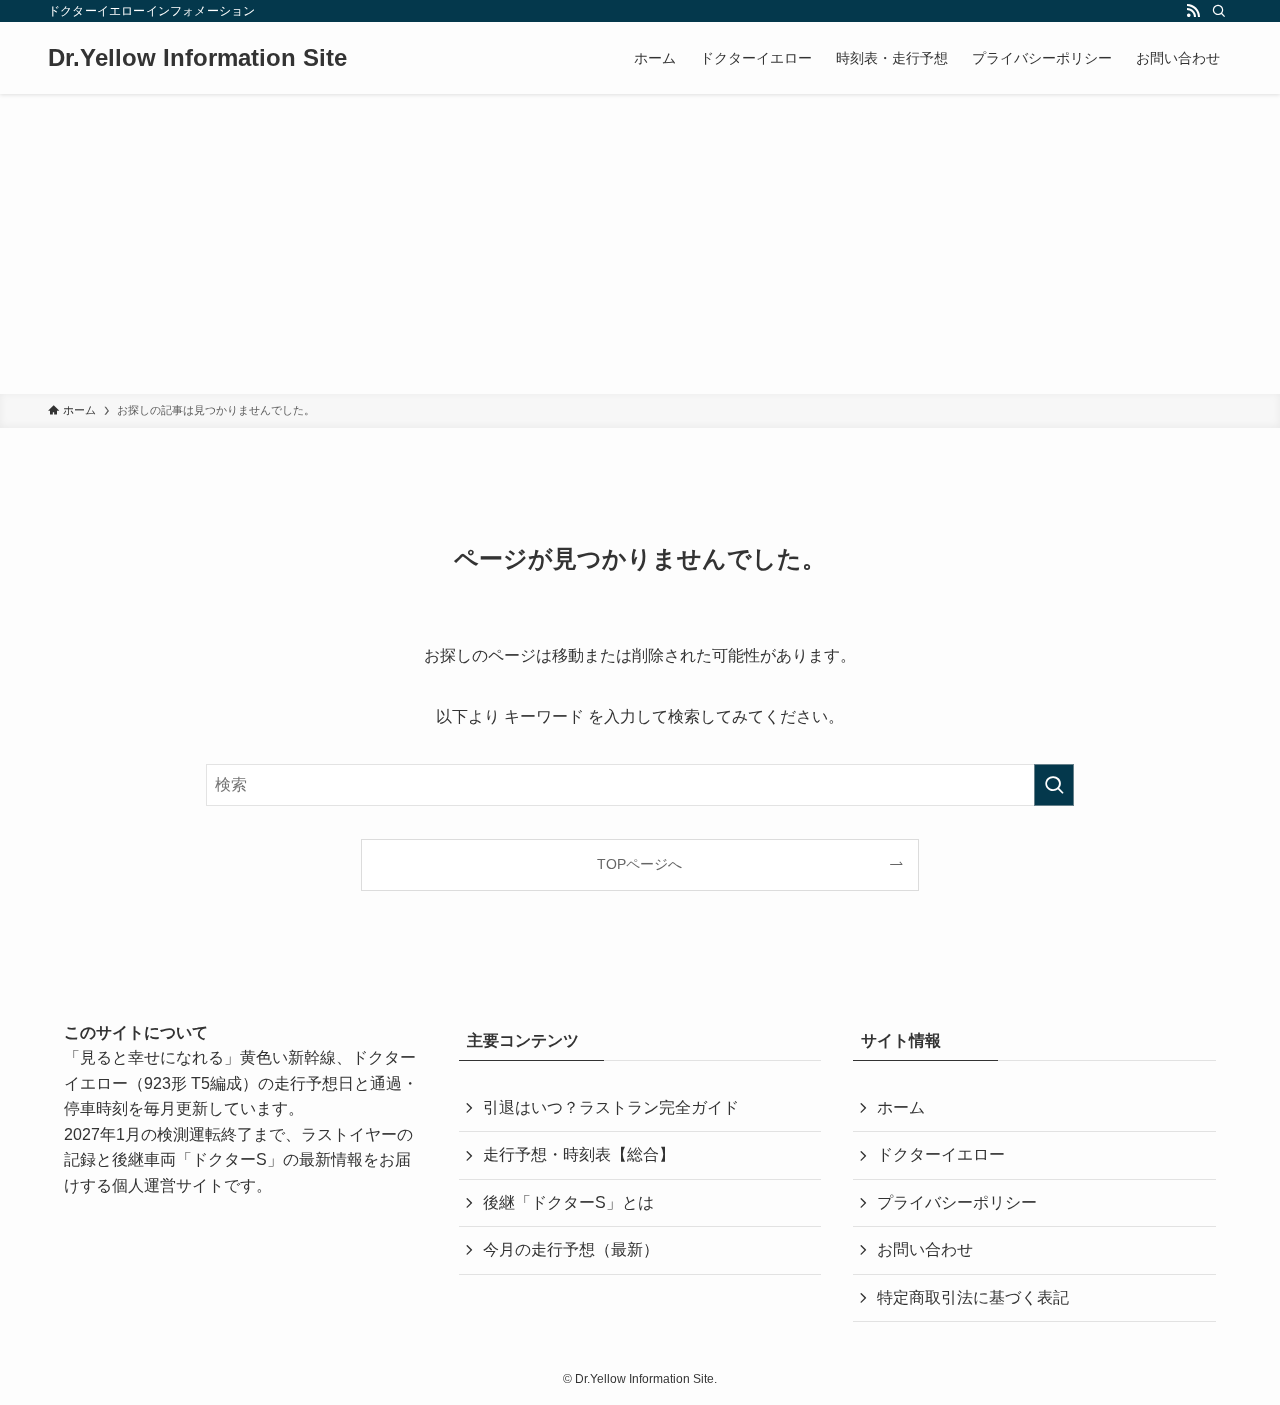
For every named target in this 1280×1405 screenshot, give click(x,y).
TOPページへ (639, 864)
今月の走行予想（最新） (571, 1249)
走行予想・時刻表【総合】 (579, 1154)
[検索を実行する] (1054, 785)
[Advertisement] (640, 244)
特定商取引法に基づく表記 (973, 1297)
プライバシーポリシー (957, 1202)
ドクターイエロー (941, 1154)
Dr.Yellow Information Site (197, 58)
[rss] (1193, 11)
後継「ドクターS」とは (568, 1202)
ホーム (901, 1107)
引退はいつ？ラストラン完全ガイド (611, 1107)
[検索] (1219, 11)
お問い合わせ (925, 1249)
